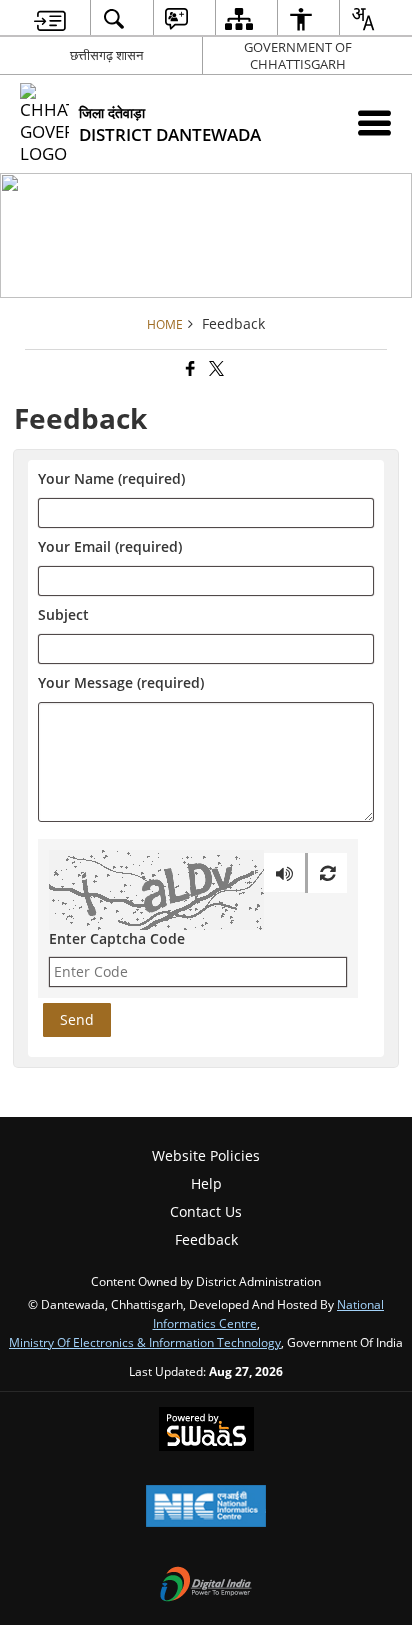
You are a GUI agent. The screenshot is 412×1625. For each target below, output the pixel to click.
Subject (63, 615)
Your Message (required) (121, 683)
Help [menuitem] (206, 1183)
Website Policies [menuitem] (206, 1155)
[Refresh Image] (327, 873)
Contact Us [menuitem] (206, 1211)
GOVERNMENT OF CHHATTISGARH (298, 55)
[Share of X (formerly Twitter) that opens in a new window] (215, 369)
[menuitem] (50, 18)
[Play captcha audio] (284, 873)
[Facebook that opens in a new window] (189, 369)
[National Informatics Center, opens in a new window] (206, 1508)
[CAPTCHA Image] (156, 890)
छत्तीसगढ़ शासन (106, 55)
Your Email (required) (110, 547)
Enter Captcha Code (117, 938)
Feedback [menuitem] (206, 1239)
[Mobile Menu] (374, 122)
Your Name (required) (111, 479)
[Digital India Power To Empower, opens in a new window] (206, 1586)
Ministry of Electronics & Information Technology (145, 1342)
